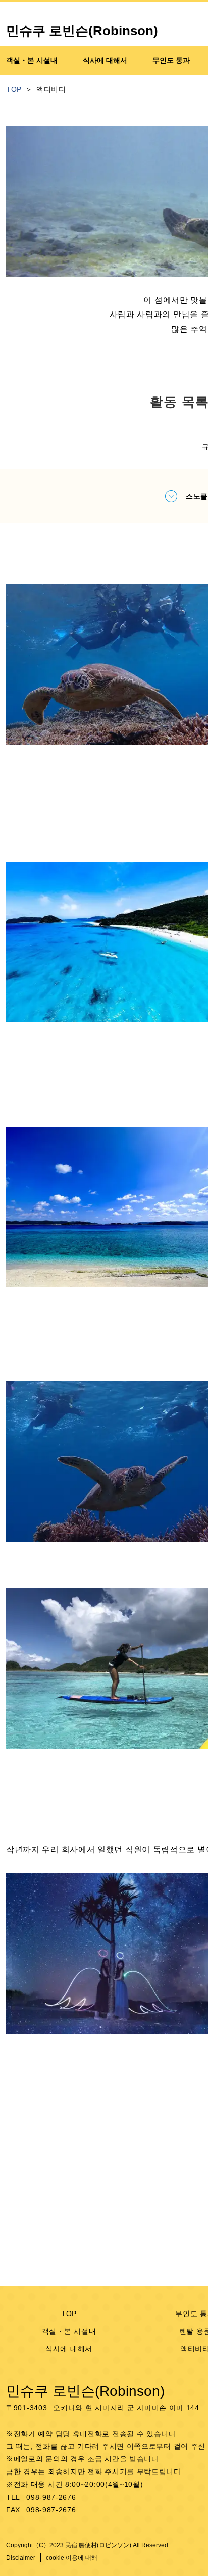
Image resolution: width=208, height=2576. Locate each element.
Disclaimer (21, 2558)
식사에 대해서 (69, 2349)
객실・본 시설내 (69, 2331)
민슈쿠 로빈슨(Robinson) (85, 2391)
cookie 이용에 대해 (72, 2558)
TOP (69, 2314)
